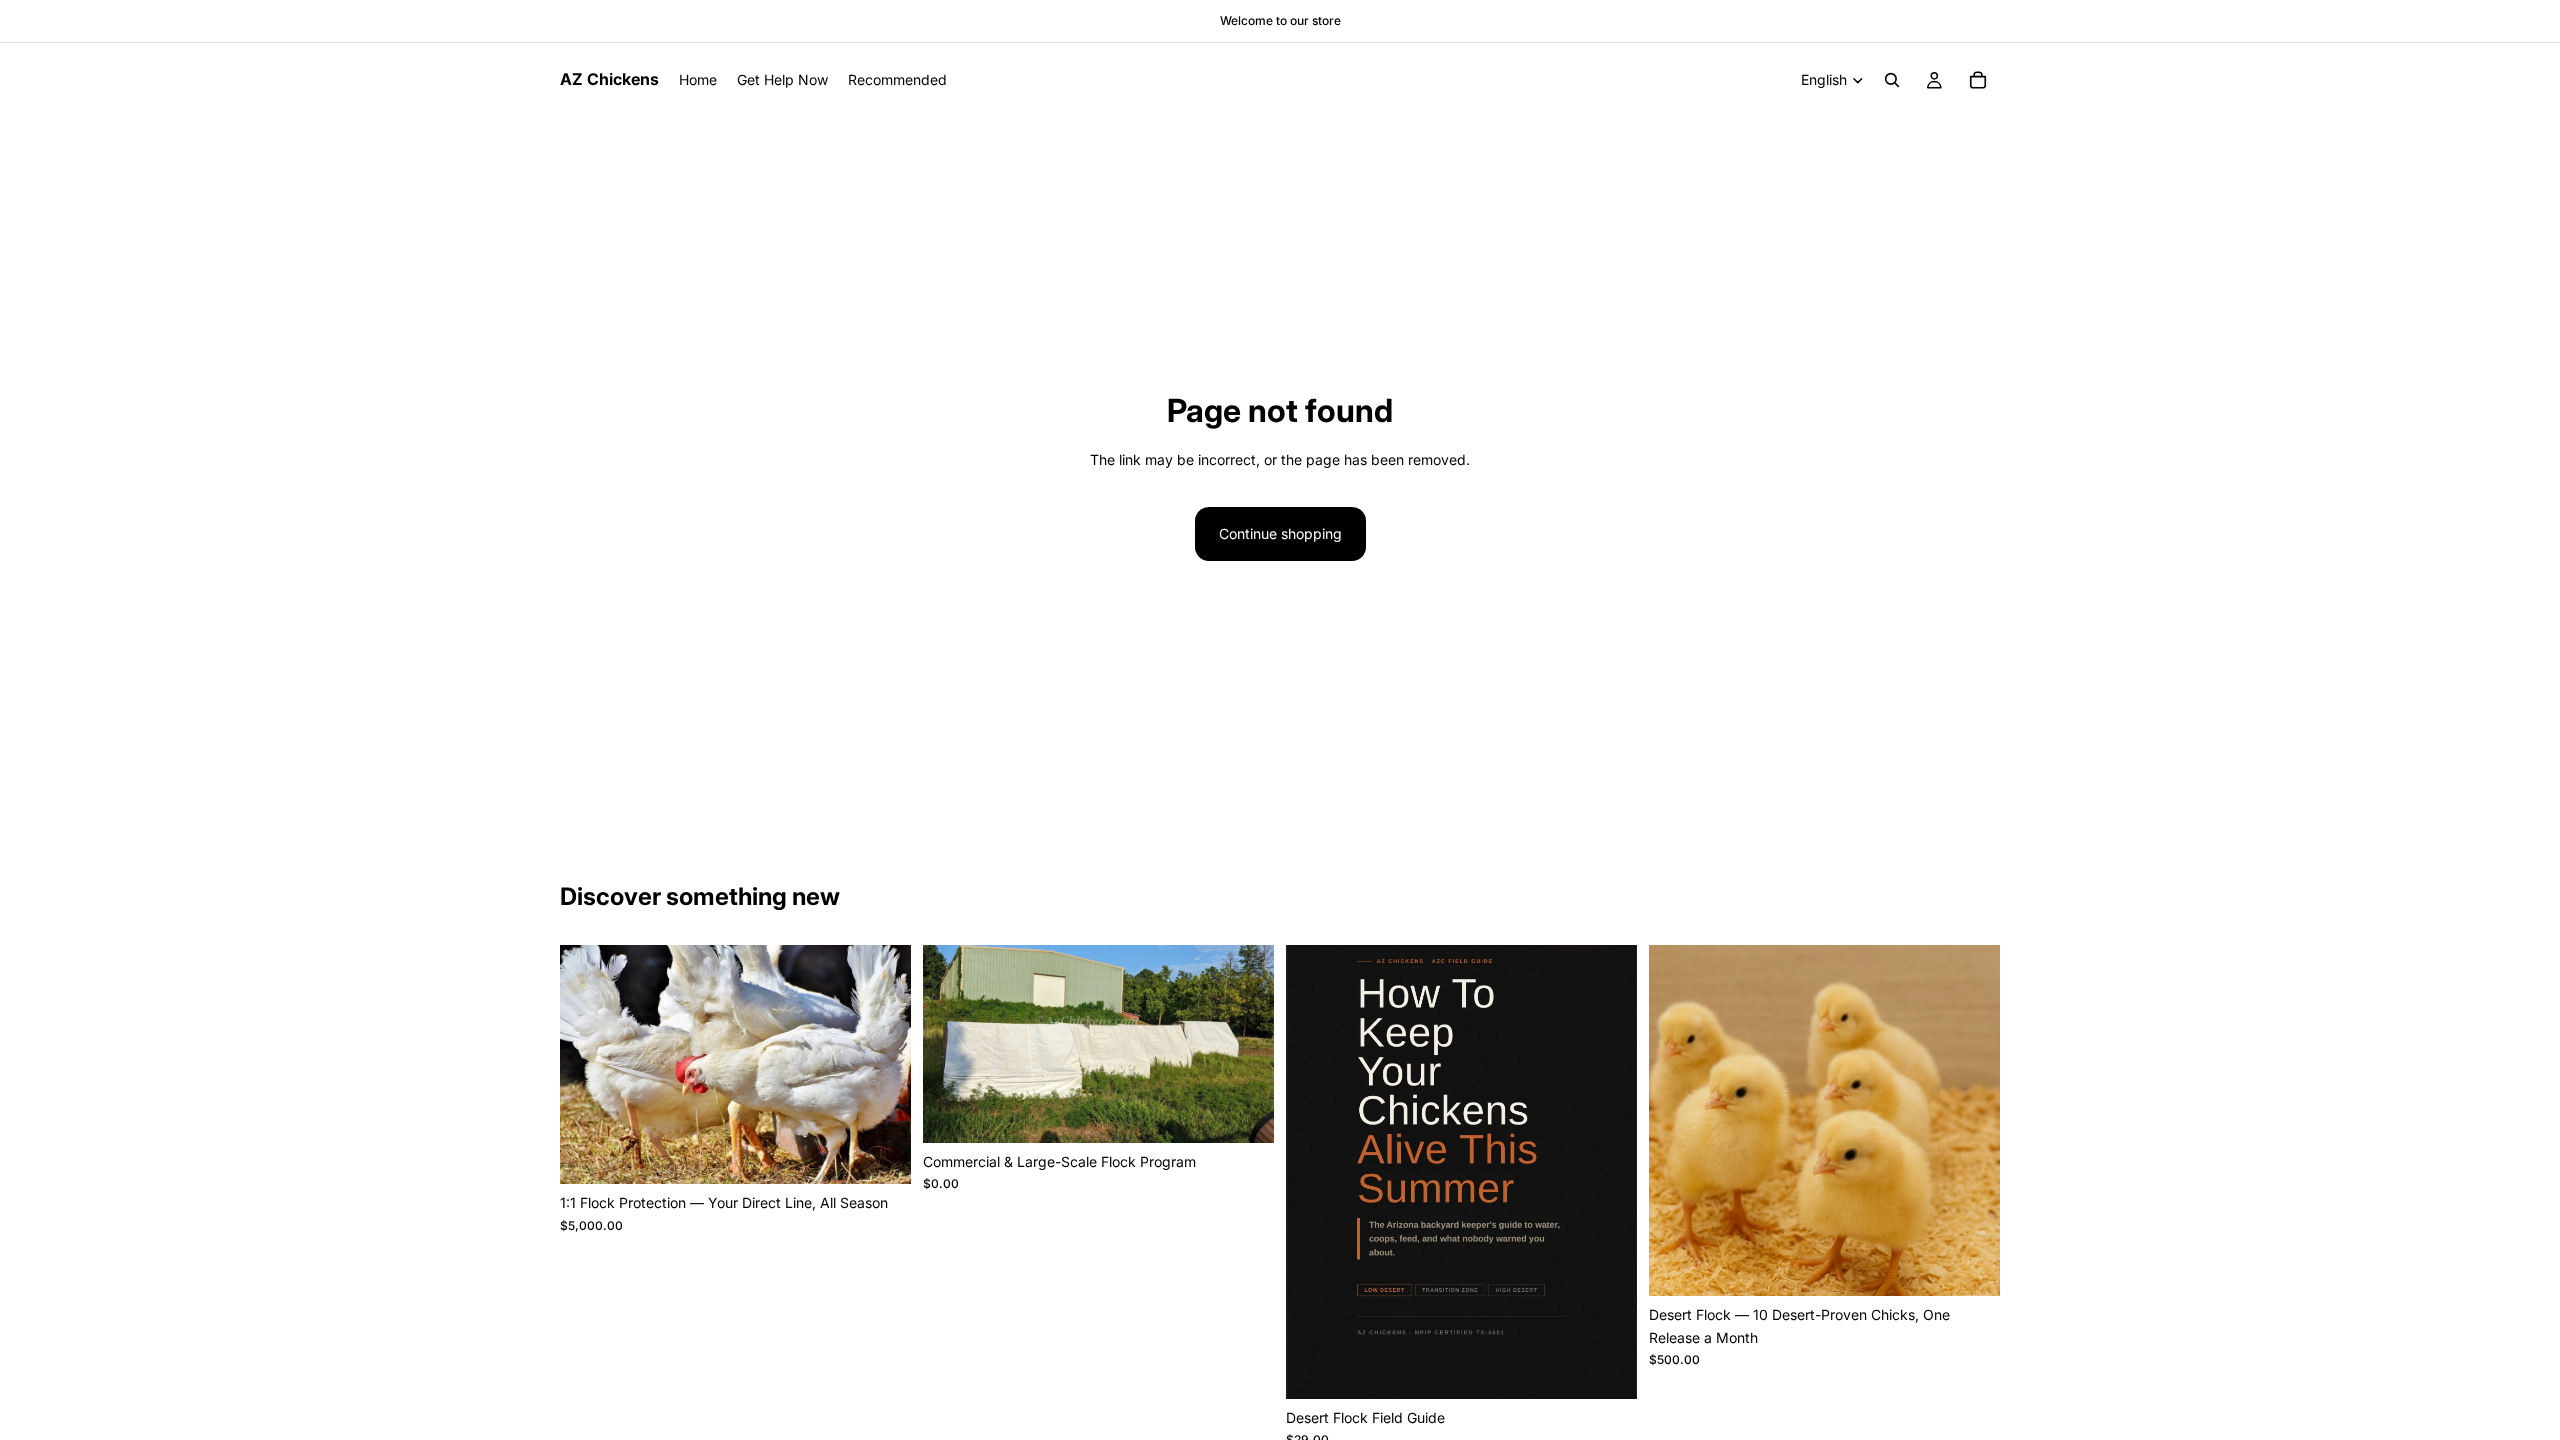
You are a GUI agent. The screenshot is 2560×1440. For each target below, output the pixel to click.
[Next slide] (1607, 1172)
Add (897, 1152)
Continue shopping (1280, 533)
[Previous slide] (1316, 1172)
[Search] (1892, 80)
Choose (1986, 1264)
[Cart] (1978, 80)
